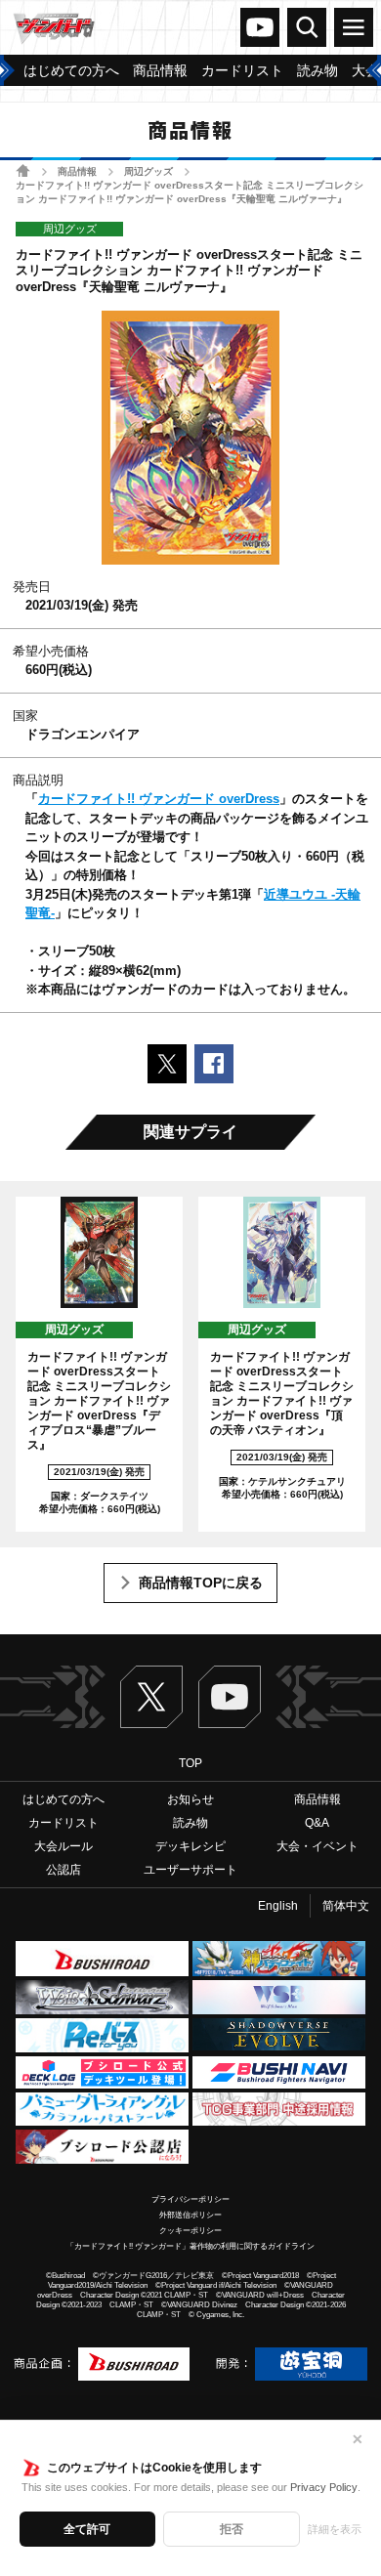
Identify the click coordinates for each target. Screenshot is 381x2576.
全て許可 (87, 2529)
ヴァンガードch (260, 27)
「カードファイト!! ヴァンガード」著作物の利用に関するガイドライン (190, 2246)
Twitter (151, 1697)
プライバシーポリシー (190, 2199)
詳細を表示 (335, 2529)
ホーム (23, 170)
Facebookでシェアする (214, 1064)
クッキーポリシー (190, 2231)
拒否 (232, 2529)
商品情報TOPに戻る (201, 1583)
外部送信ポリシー (190, 2215)
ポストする (167, 1064)
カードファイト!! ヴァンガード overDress (159, 799)
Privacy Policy (324, 2487)
